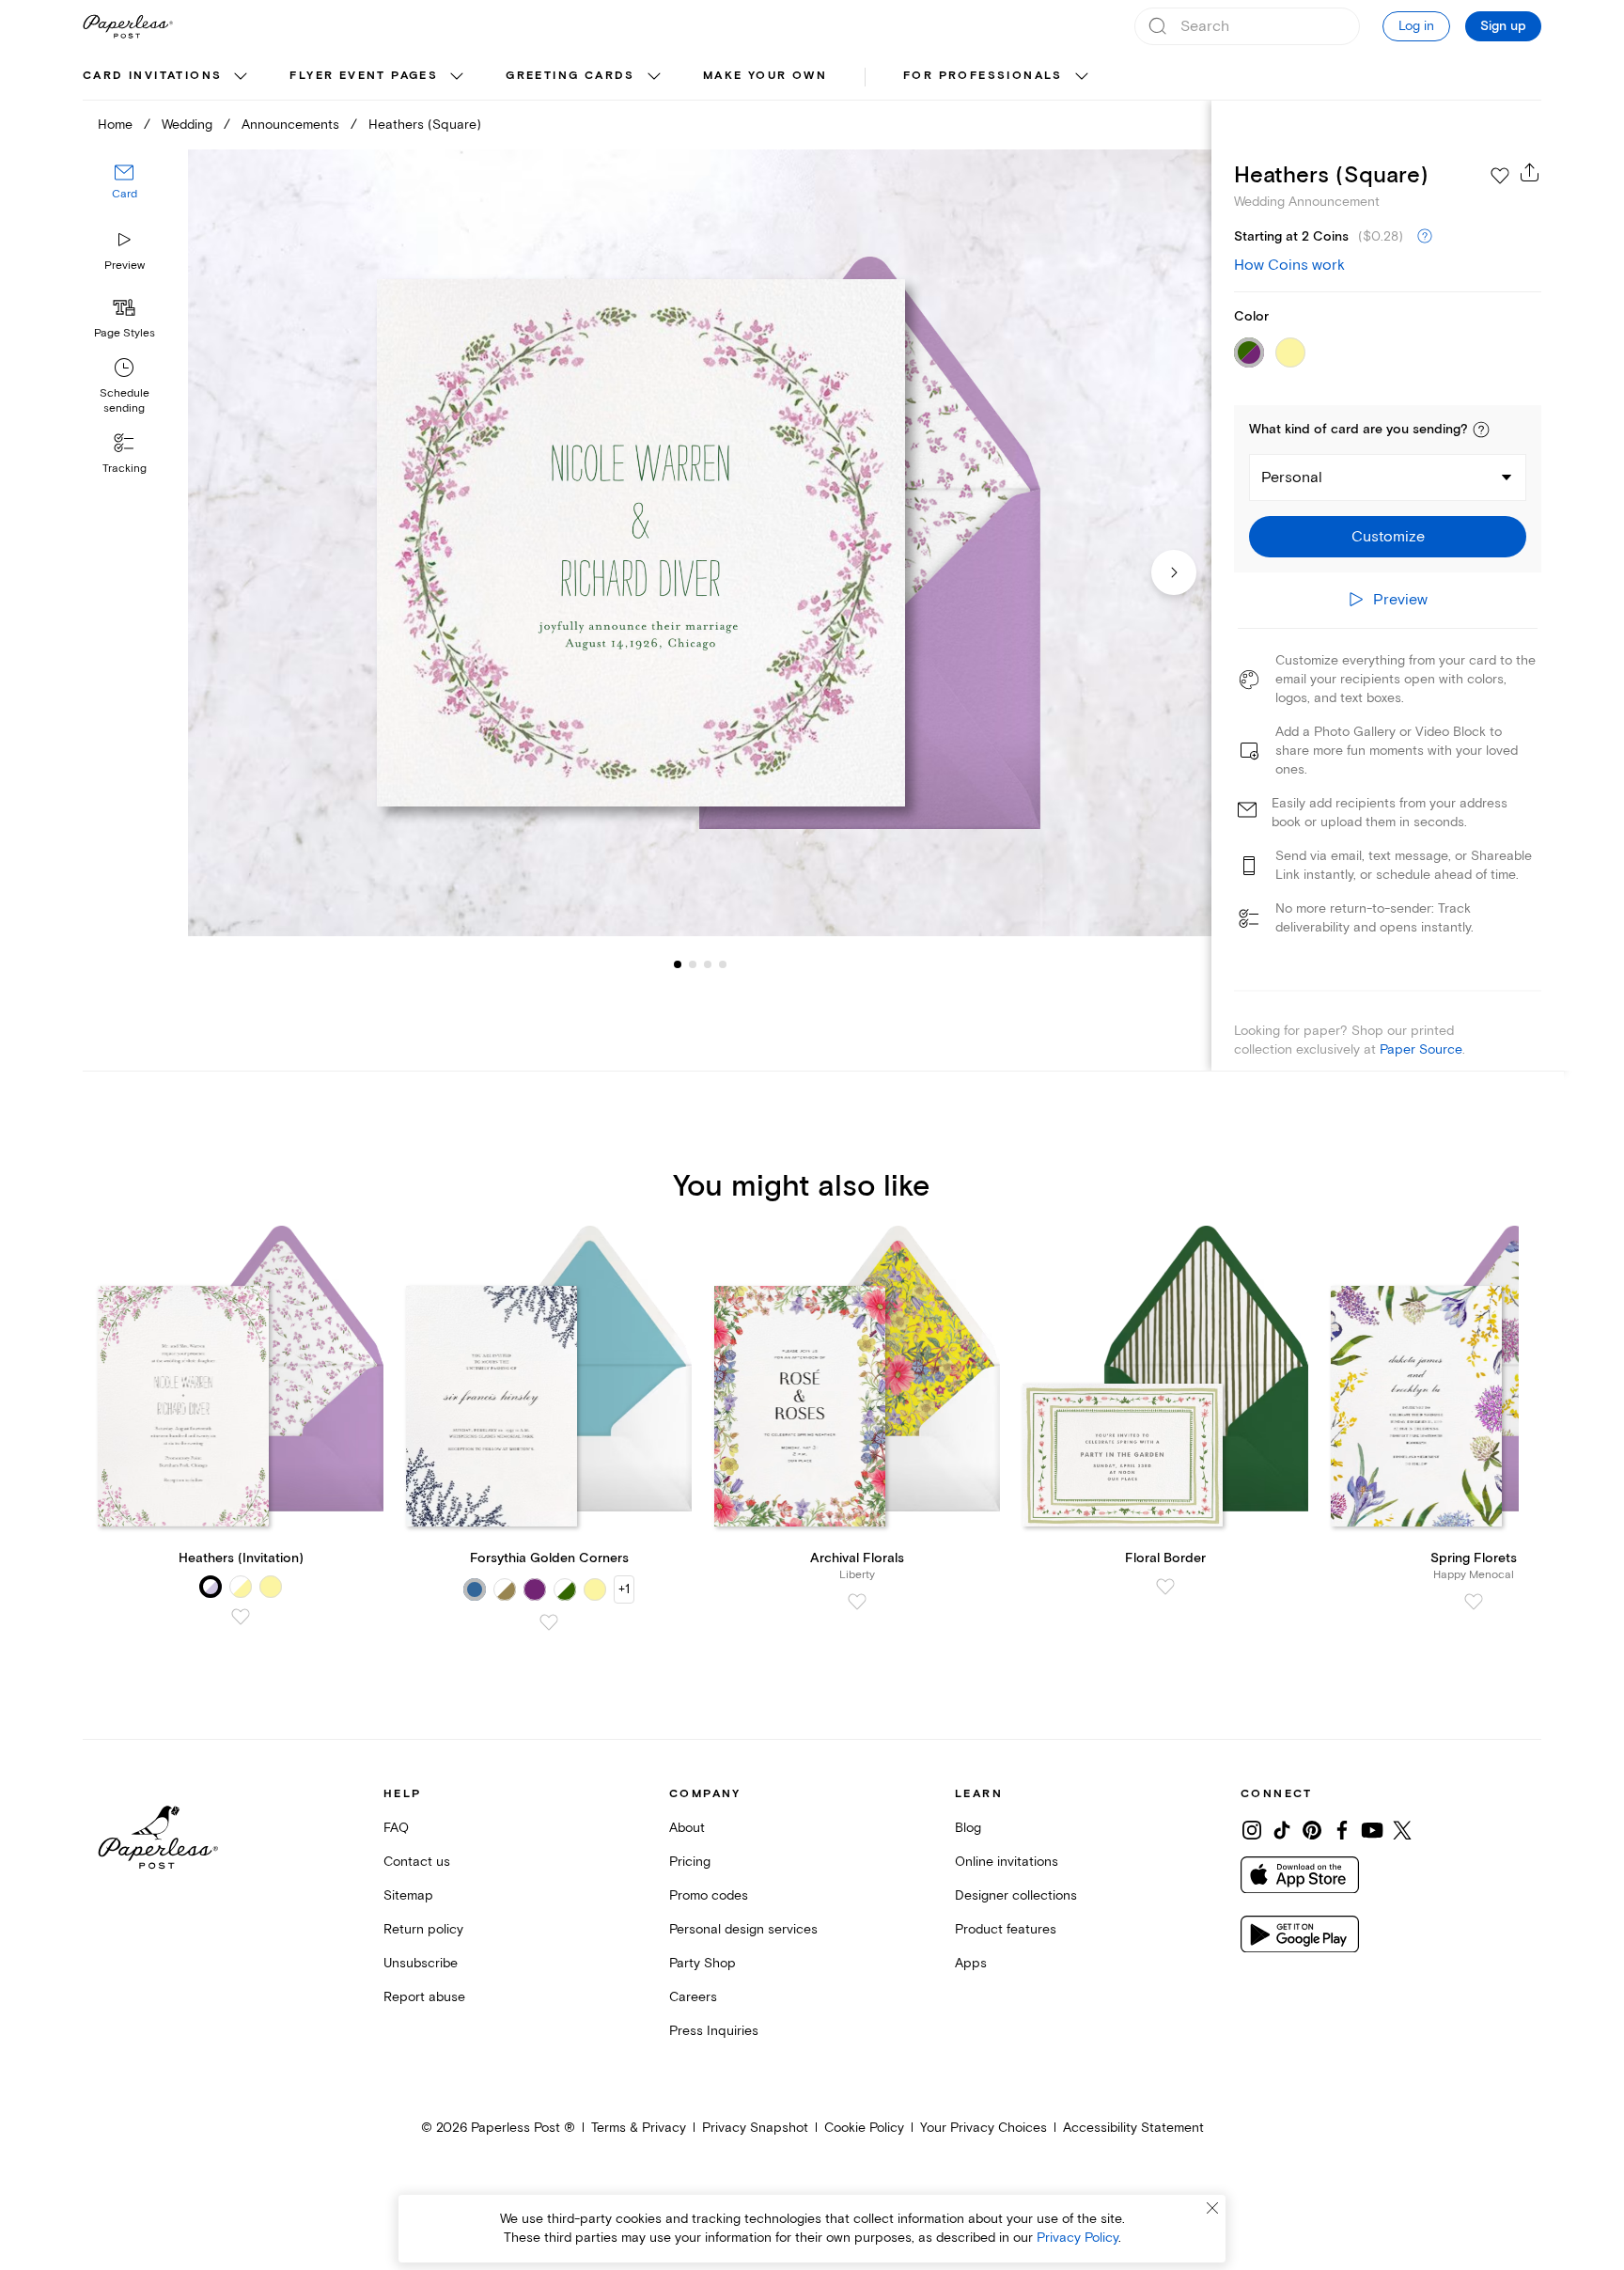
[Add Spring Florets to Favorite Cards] (1474, 1602)
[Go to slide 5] (723, 964)
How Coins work (1289, 265)
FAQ (396, 1828)
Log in (1416, 26)
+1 (624, 1589)
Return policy (423, 1929)
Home (115, 125)
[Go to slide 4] (708, 964)
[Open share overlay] (1530, 172)
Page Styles (125, 333)
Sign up (1503, 26)
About (687, 1828)
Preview (125, 266)
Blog (968, 1828)
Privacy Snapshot (755, 2128)
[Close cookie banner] (1212, 2208)
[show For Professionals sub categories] (1082, 77)
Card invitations (152, 76)
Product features (1006, 1929)
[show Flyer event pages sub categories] (457, 77)
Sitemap (408, 1895)
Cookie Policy (864, 2128)
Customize (1388, 537)
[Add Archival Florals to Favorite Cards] (857, 1602)
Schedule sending (125, 401)
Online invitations (1007, 1862)
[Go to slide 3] (693, 964)
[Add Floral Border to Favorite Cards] (1165, 1587)
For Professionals (983, 76)
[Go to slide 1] (678, 964)
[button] (1481, 430)
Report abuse (424, 1997)
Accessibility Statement (1133, 2128)
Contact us (417, 1862)
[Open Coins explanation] (1425, 237)
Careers (693, 1997)
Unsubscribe (421, 1963)
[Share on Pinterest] (1312, 1830)
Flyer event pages (364, 76)
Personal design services (743, 1929)
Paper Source (1421, 1049)
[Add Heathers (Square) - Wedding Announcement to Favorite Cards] (1500, 176)
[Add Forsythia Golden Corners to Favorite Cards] (549, 1622)
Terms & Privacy (639, 2128)
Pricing (690, 1862)
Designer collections (1016, 1895)
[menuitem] (167, 77)
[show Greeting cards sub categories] (654, 77)
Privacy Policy (1077, 2238)
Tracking (125, 469)
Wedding (187, 125)
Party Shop (703, 1963)
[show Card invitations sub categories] (241, 77)
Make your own (765, 76)
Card (125, 195)
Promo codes (709, 1895)
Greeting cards (570, 76)
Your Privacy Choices (984, 2128)
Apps (971, 1963)
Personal (1292, 477)
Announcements (290, 125)
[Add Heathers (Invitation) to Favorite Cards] (241, 1617)
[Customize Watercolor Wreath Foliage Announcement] (699, 543)
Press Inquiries (714, 2031)
